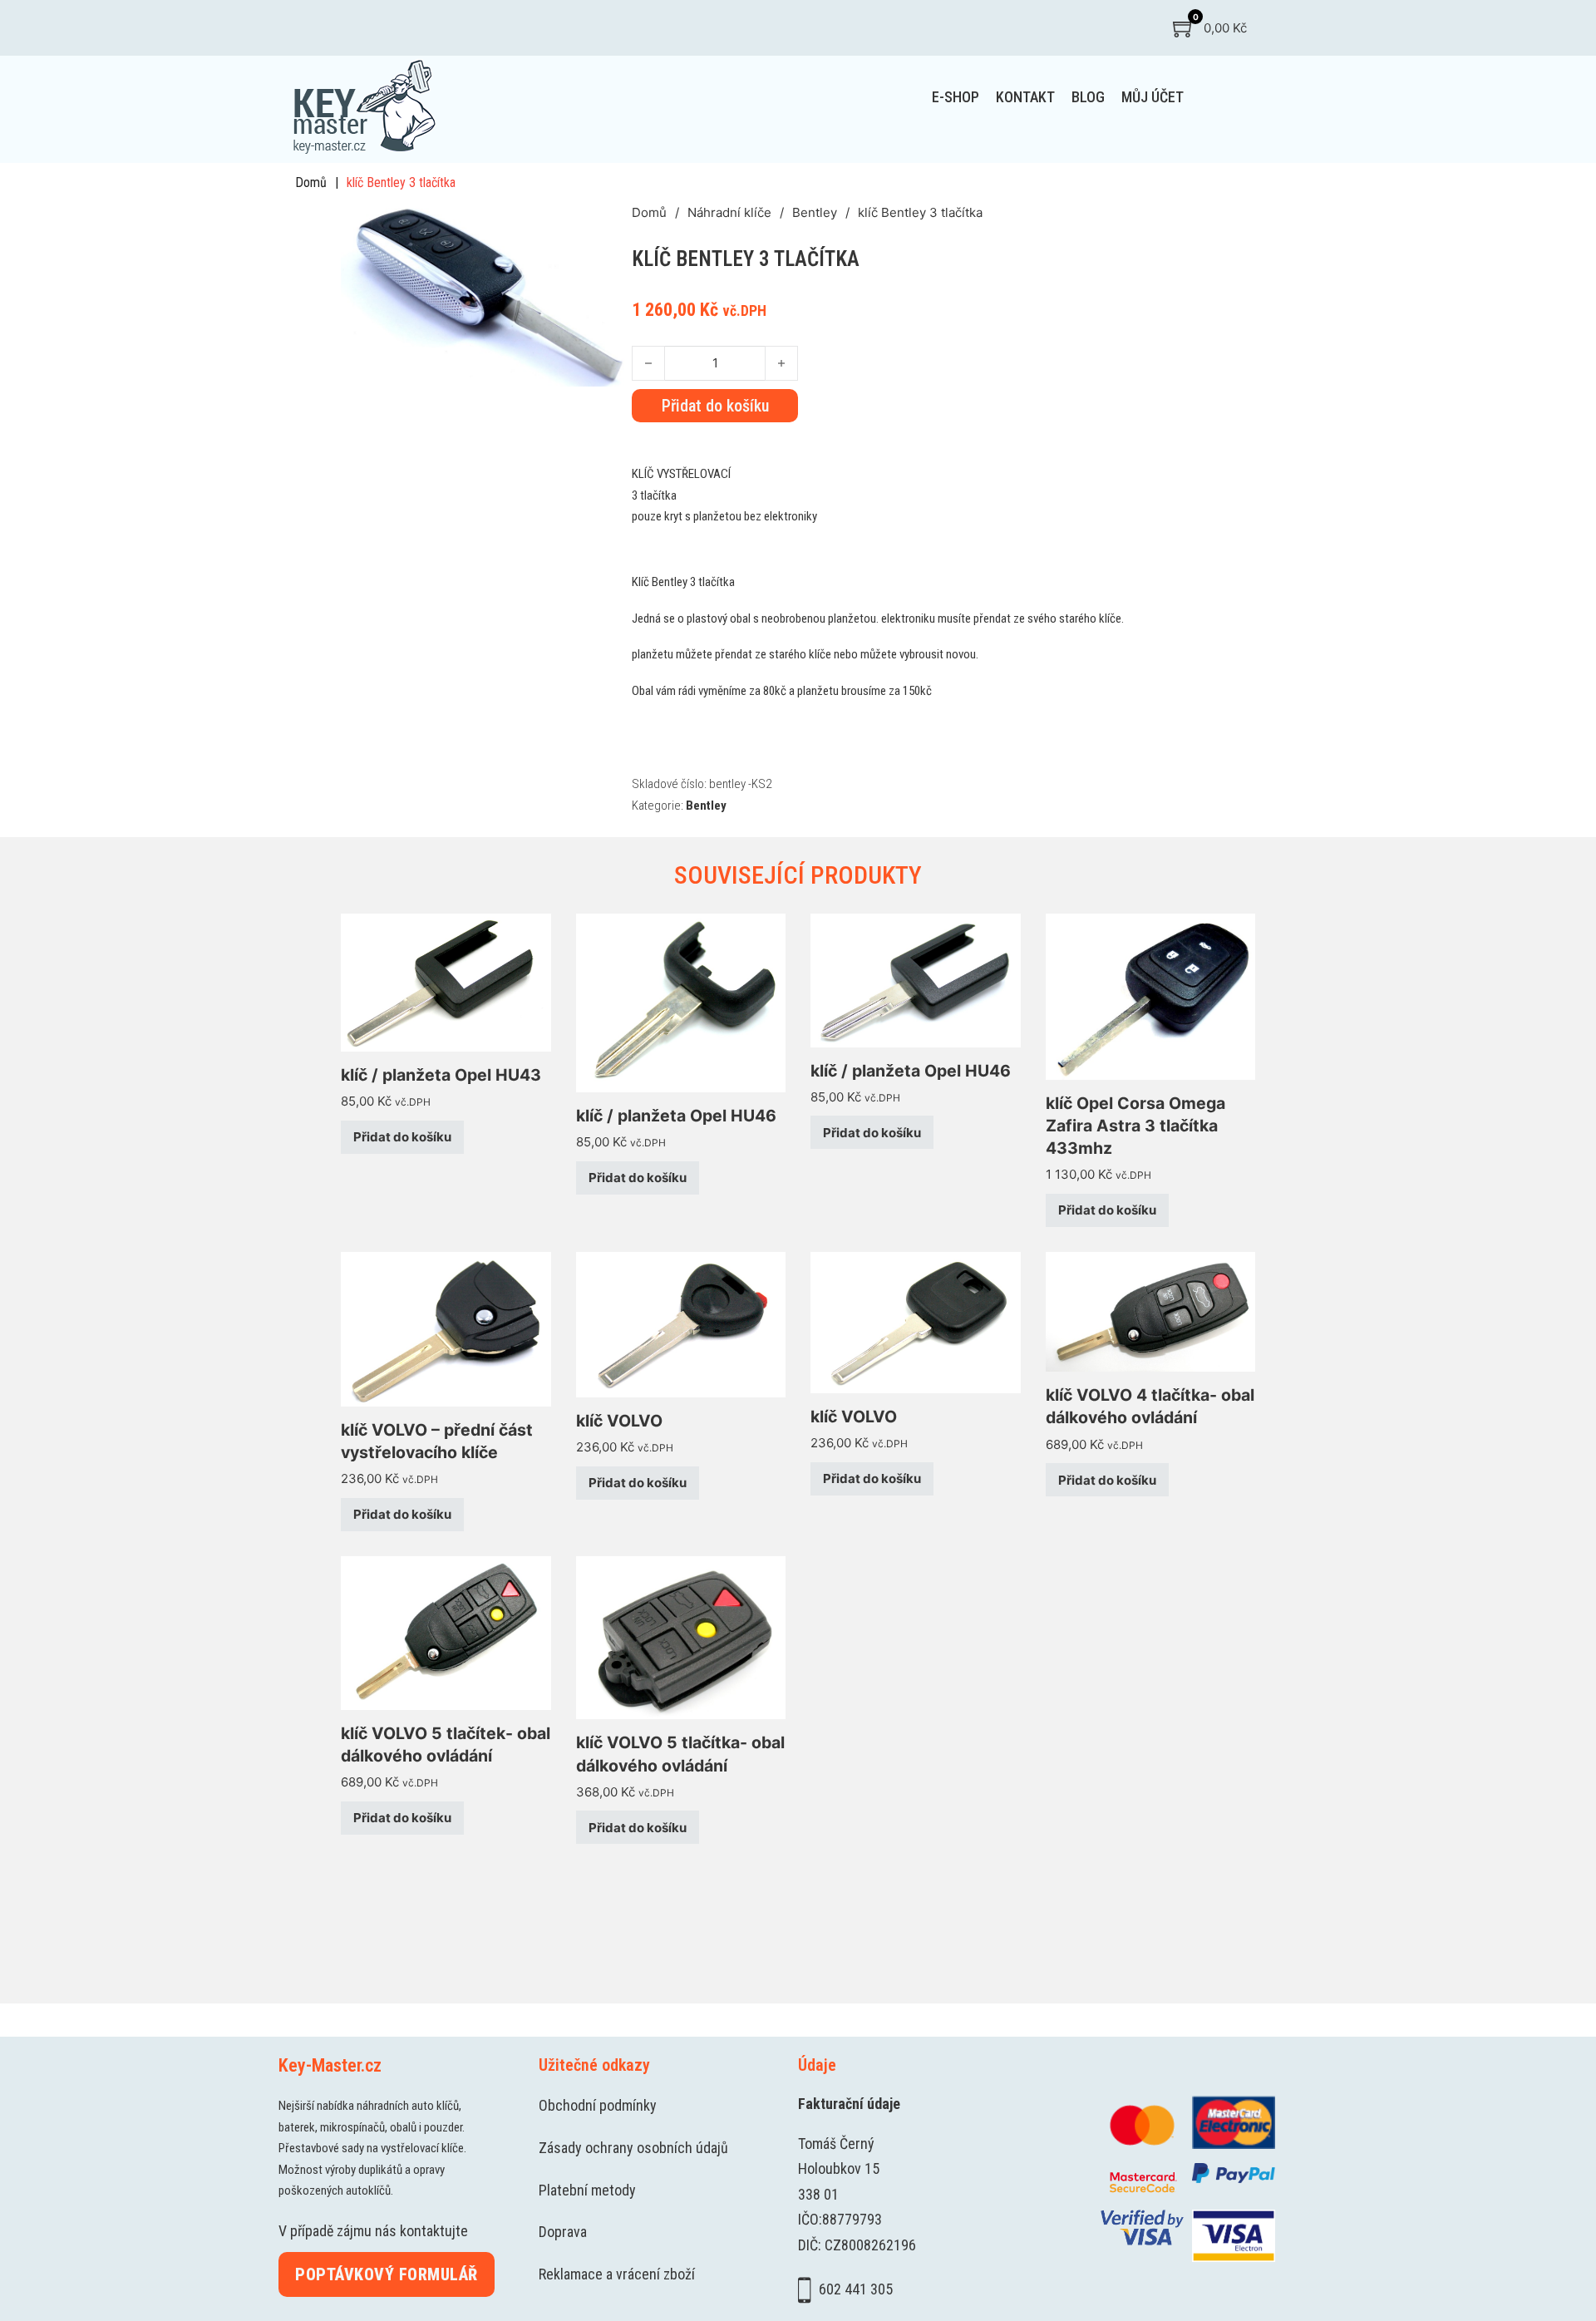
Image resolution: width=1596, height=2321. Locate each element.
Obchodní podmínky (598, 2105)
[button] (609, 224)
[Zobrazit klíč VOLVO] (681, 1324)
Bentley (815, 212)
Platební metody (587, 2190)
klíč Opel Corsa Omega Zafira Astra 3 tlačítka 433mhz (1135, 1126)
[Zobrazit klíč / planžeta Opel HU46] (681, 1002)
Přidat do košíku (402, 1137)
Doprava (563, 2232)
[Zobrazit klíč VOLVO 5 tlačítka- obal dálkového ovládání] (681, 1636)
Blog (1088, 97)
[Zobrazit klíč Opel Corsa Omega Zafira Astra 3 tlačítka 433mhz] (1151, 995)
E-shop (956, 97)
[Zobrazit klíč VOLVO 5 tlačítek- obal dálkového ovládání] (446, 1631)
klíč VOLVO (619, 1421)
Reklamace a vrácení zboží (617, 2274)
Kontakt (1025, 97)
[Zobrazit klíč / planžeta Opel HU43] (446, 981)
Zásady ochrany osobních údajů (633, 2148)
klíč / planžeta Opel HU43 (441, 1075)
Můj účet (1153, 97)
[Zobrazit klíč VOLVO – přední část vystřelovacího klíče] (446, 1328)
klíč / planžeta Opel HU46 (676, 1116)
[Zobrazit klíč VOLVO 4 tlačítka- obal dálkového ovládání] (1151, 1311)
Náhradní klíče (729, 212)
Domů (311, 182)
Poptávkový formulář (387, 2274)
